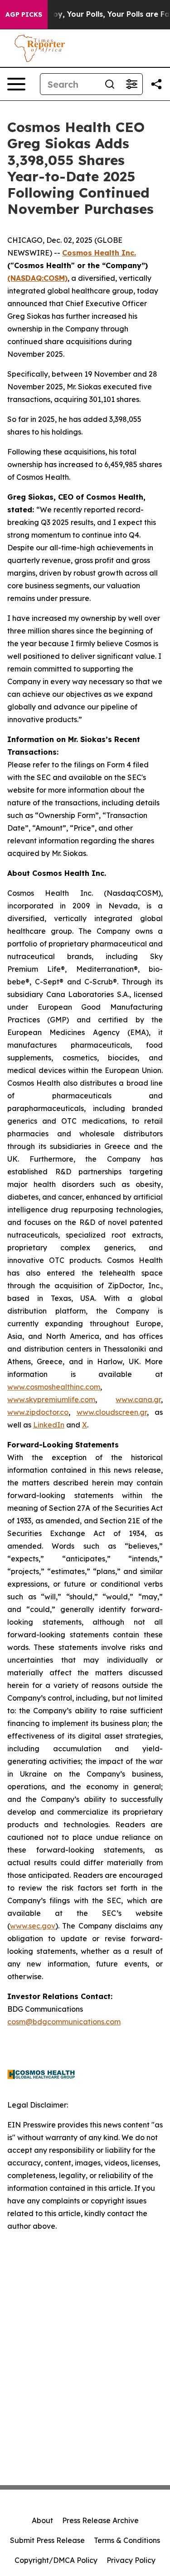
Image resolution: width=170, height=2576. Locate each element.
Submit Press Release (47, 2540)
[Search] (110, 84)
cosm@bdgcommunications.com (64, 2022)
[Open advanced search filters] (131, 84)
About (42, 2520)
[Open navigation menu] (16, 84)
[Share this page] (156, 84)
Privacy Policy (131, 2560)
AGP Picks (24, 14)
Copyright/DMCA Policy (56, 2560)
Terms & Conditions (127, 2540)
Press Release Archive (100, 2520)
